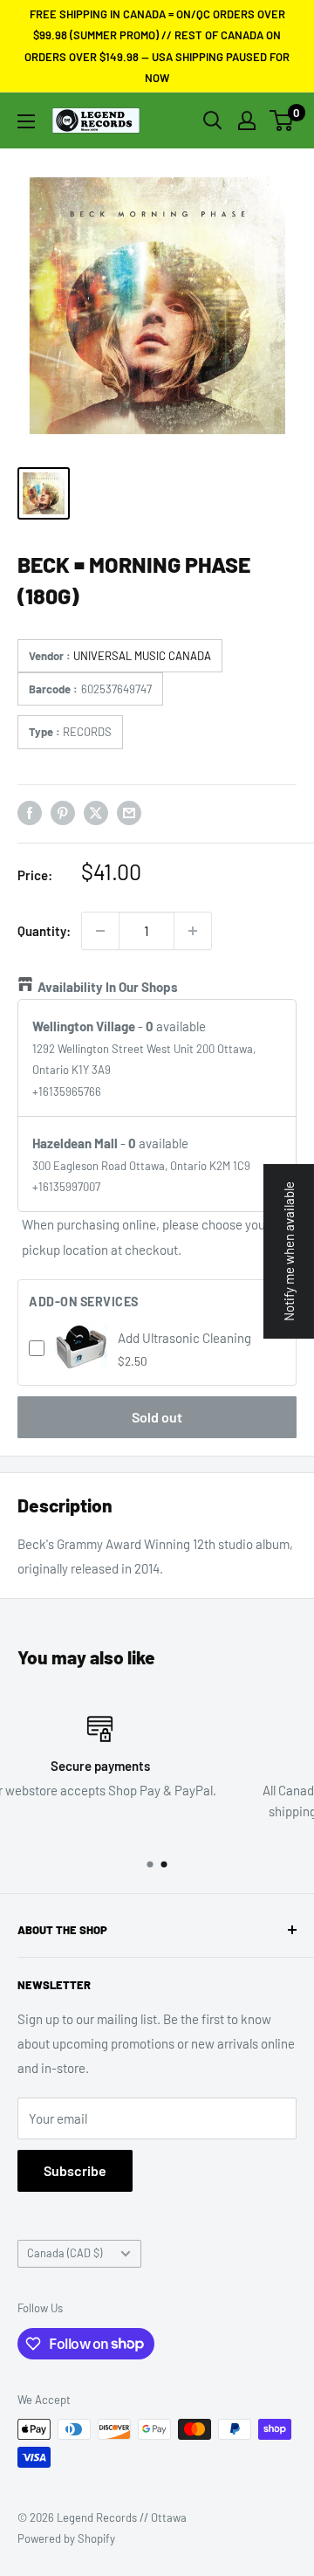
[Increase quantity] (193, 931)
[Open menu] (26, 121)
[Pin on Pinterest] (63, 812)
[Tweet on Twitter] (96, 812)
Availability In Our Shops (108, 987)
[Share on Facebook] (30, 812)
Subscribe (75, 2170)
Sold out (157, 1417)
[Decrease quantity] (100, 931)
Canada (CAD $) (65, 2253)
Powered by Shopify (66, 2538)
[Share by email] (129, 812)
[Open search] (213, 121)
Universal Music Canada (142, 656)
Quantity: (44, 931)
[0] (282, 121)
